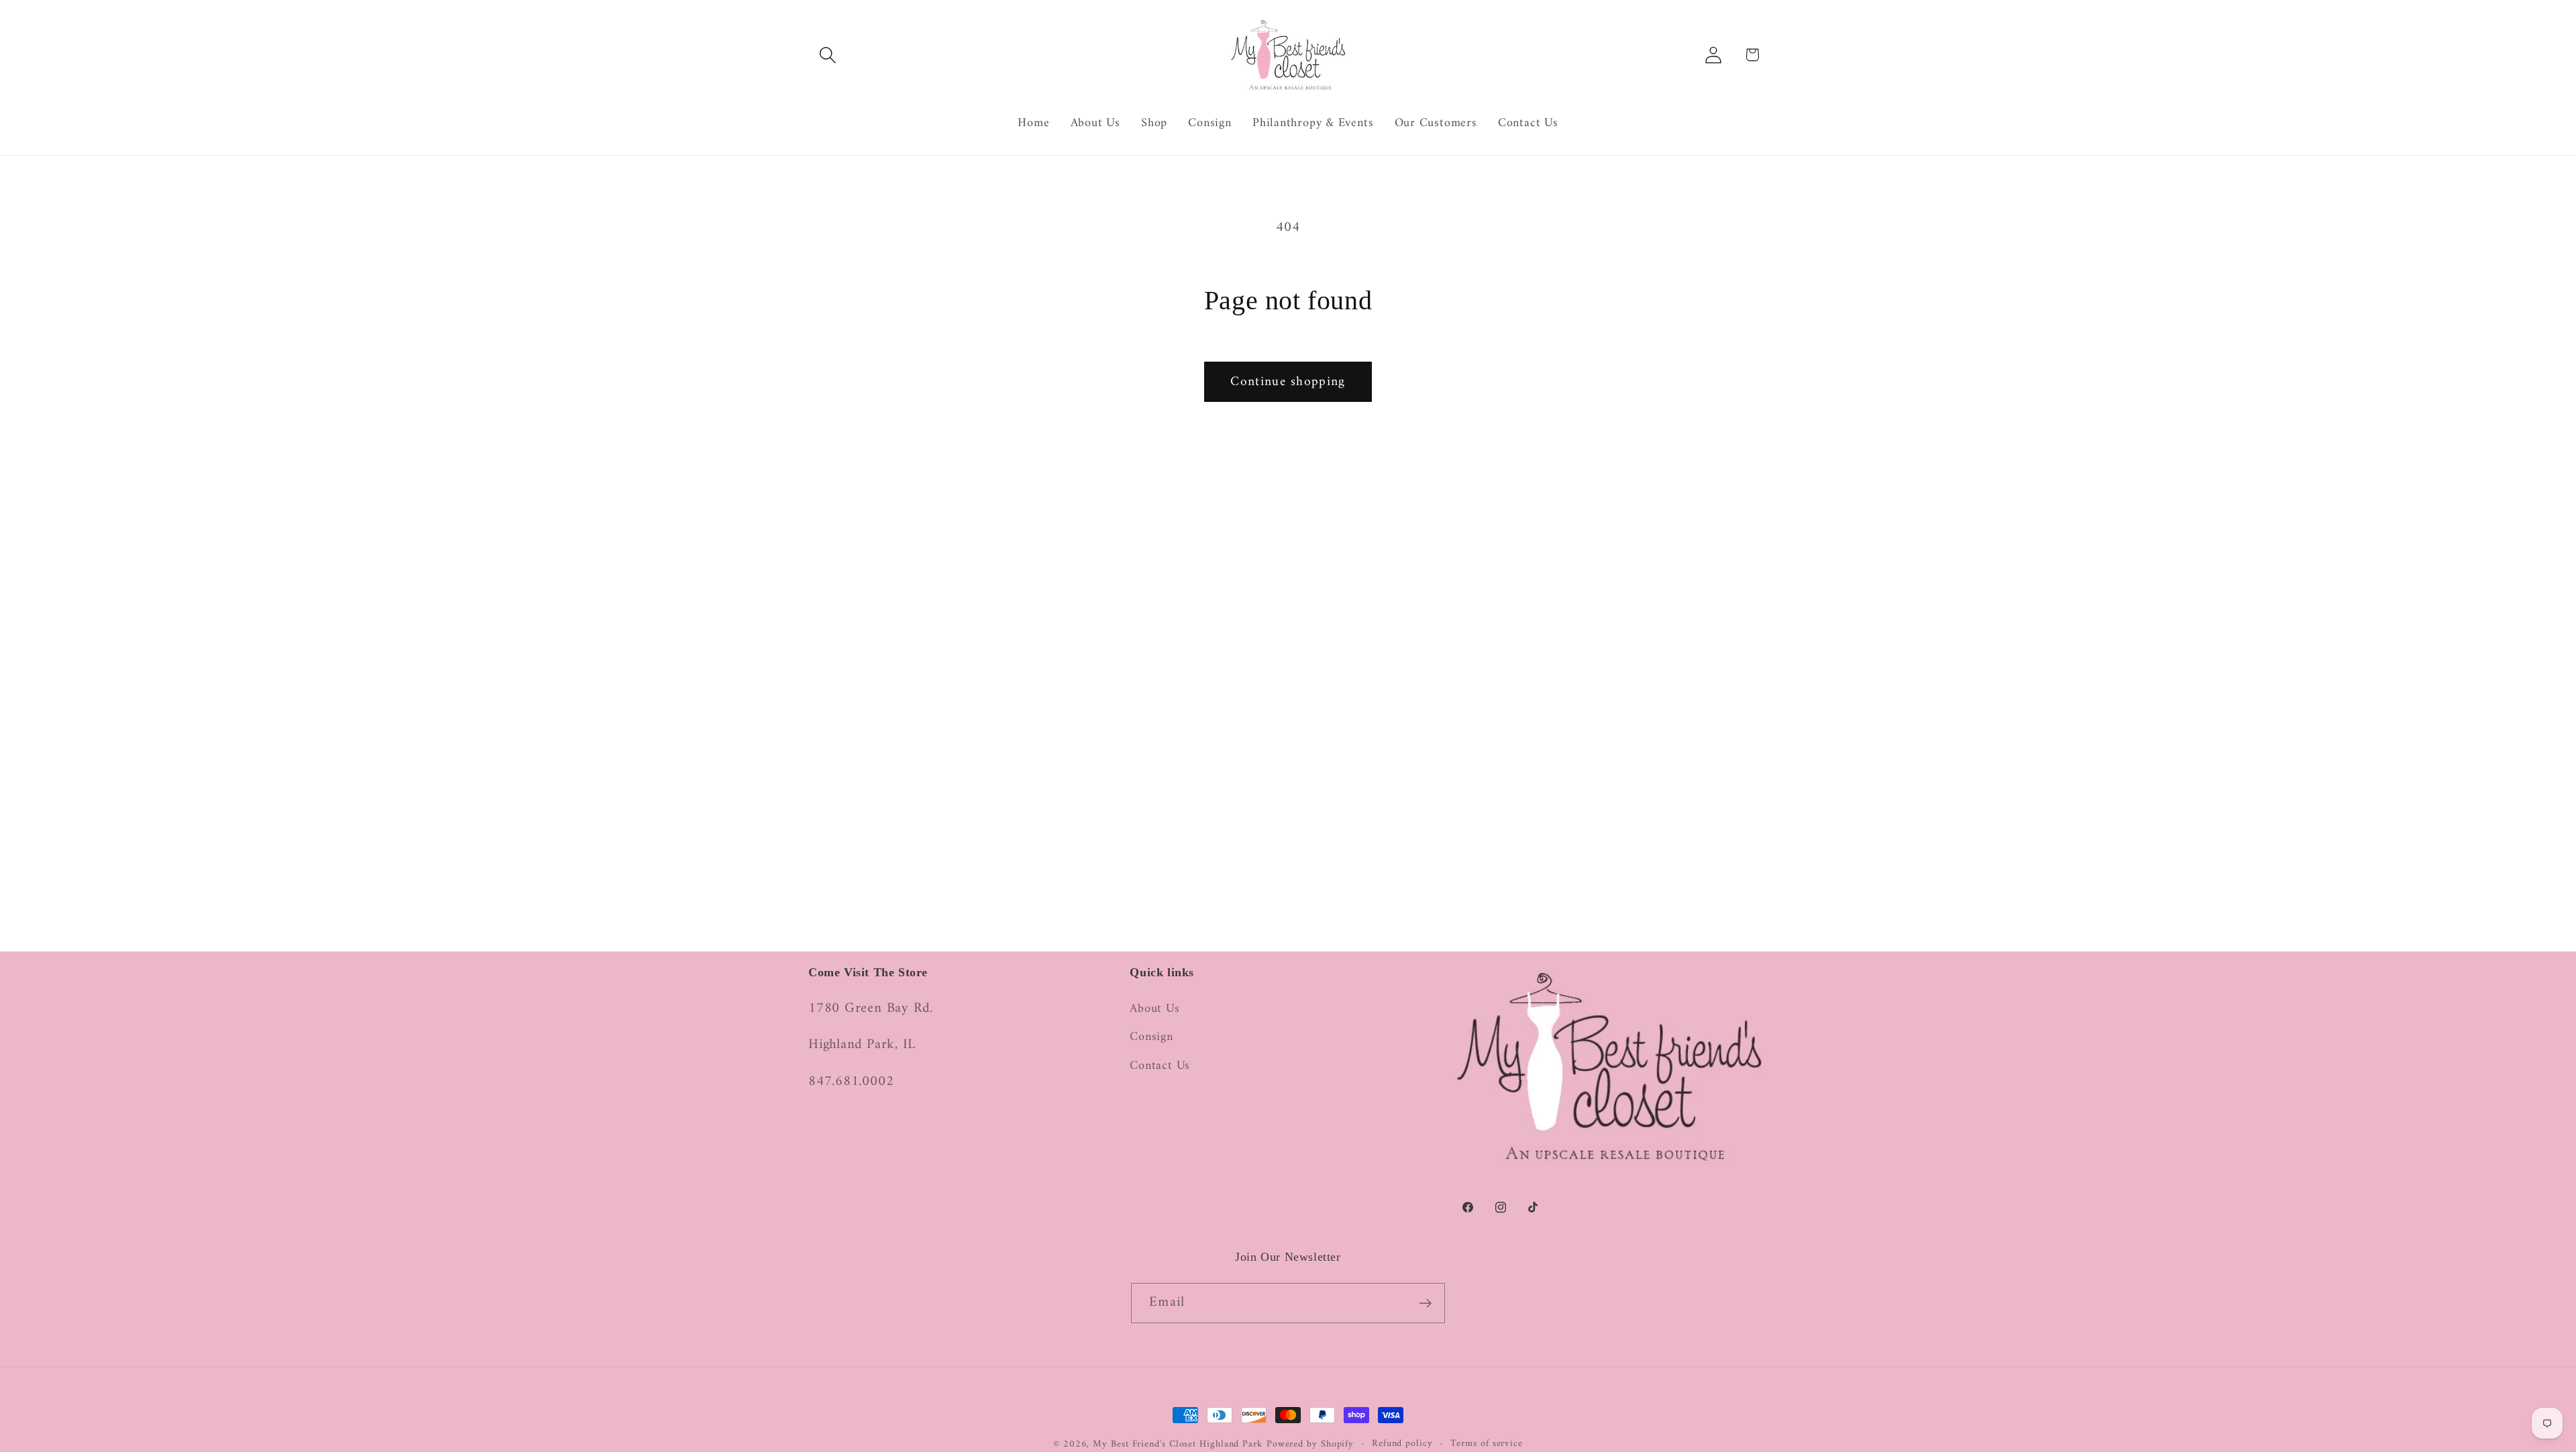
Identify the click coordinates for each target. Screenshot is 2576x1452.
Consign (1151, 1037)
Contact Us (1160, 1066)
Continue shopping (1288, 382)
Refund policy (1402, 1444)
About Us (1155, 1010)
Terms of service (1487, 1444)
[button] (827, 55)
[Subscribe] (1425, 1303)
